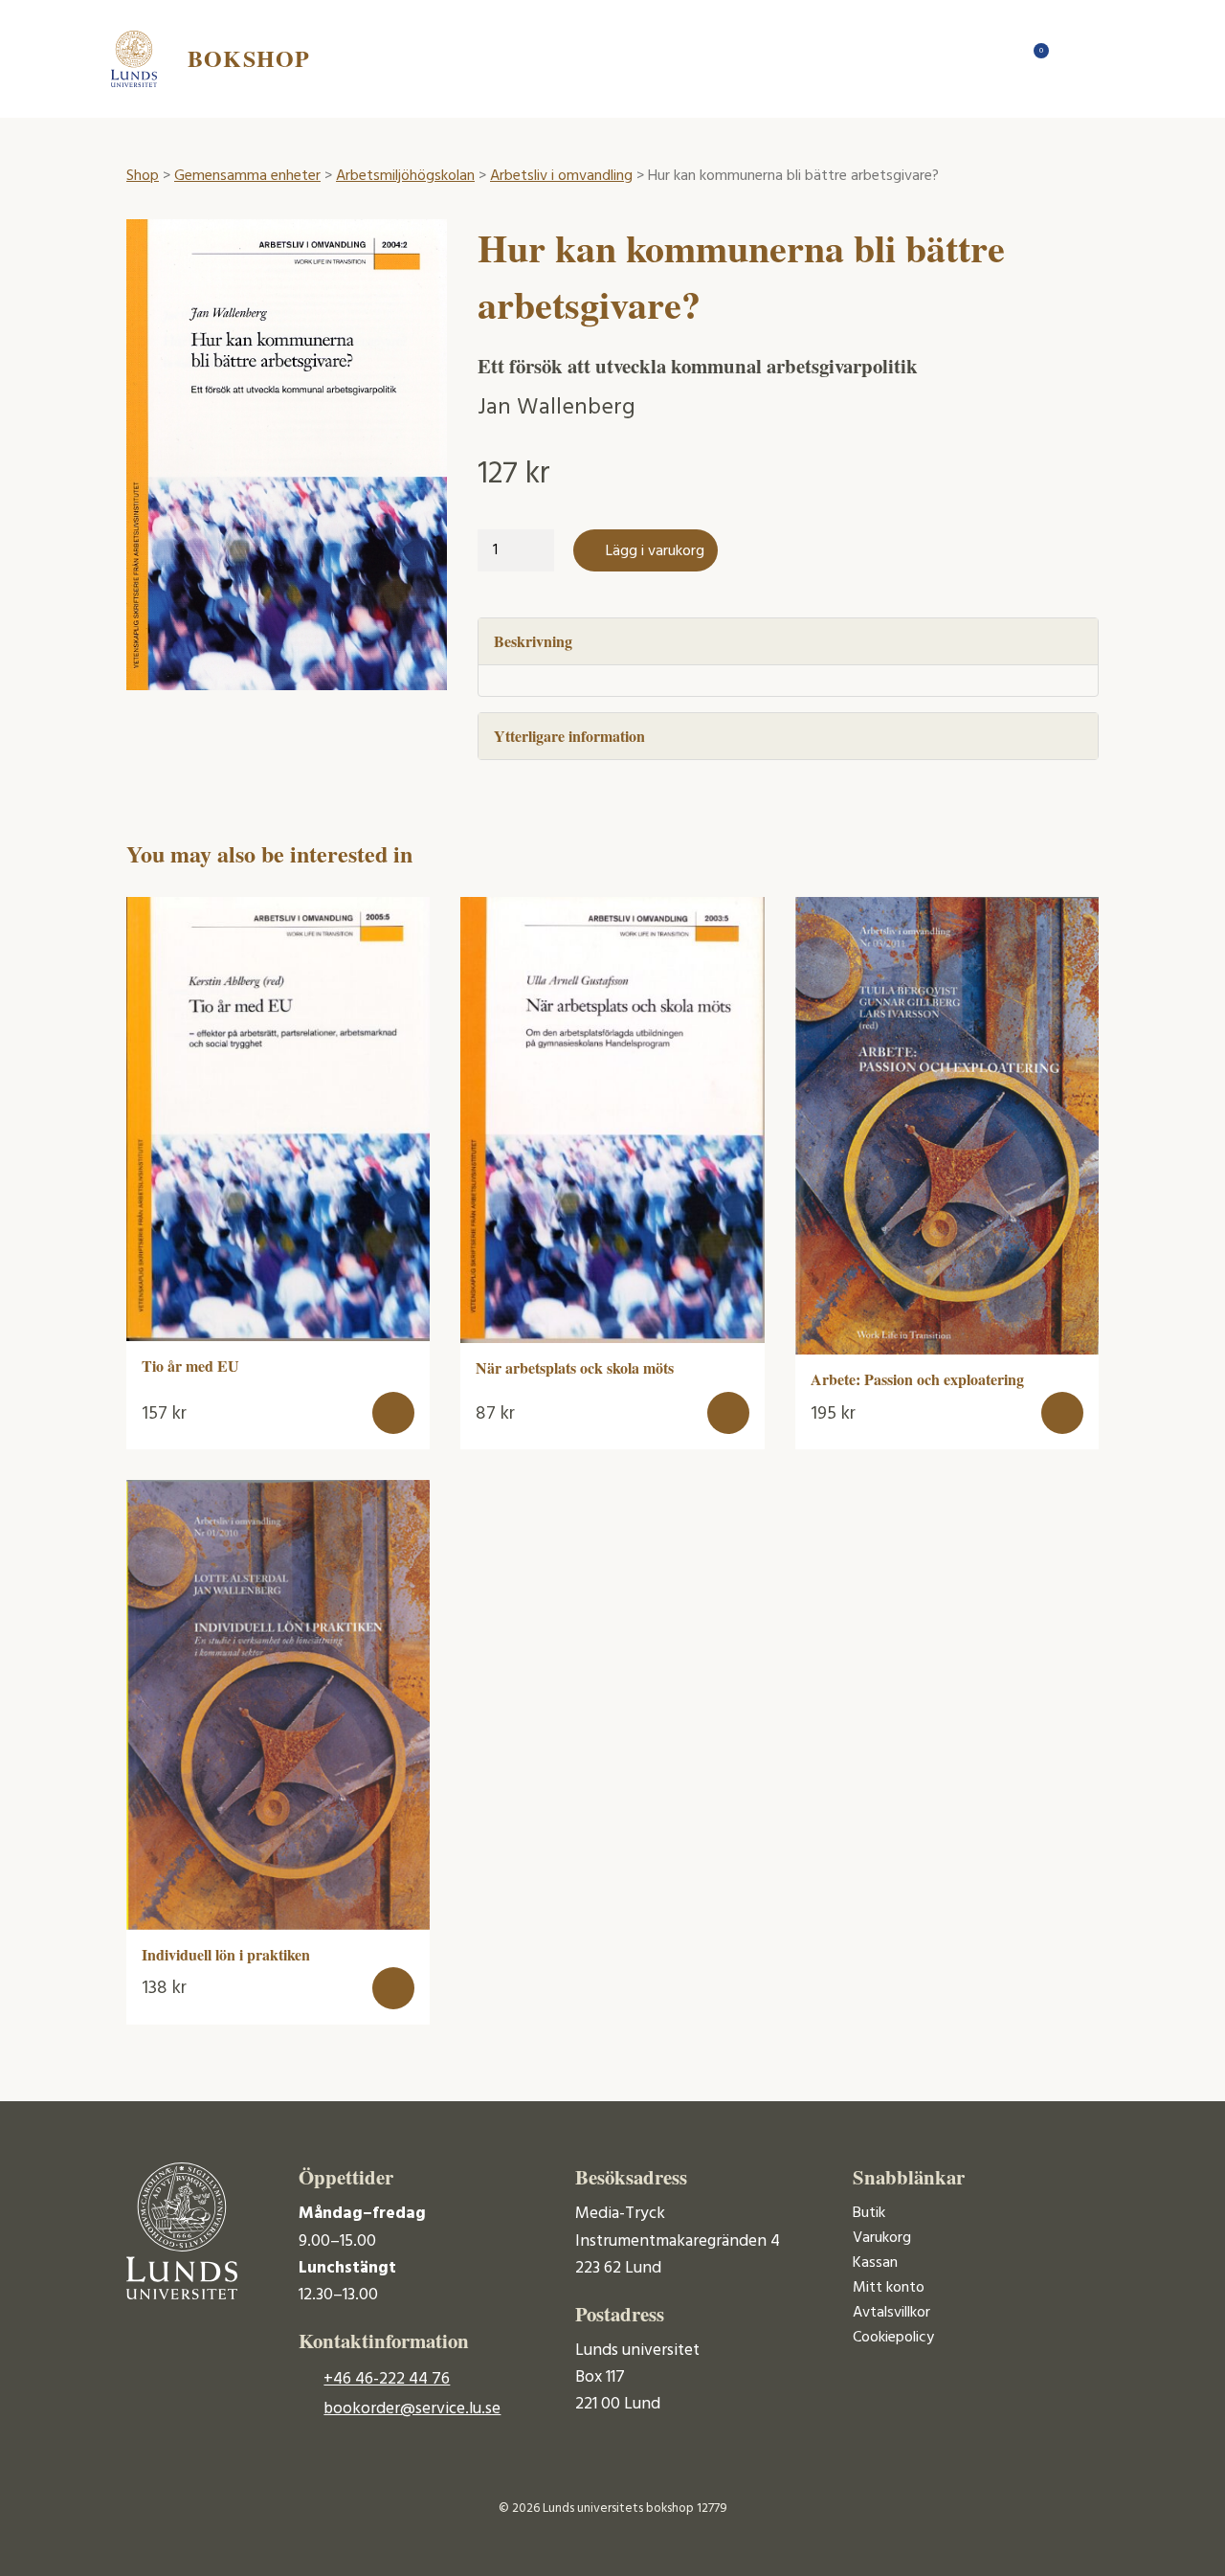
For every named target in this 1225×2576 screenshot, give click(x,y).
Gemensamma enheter (247, 176)
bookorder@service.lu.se (412, 2409)
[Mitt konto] (1072, 58)
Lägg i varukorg (655, 551)
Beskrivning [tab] (533, 641)
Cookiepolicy (893, 2338)
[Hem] (995, 58)
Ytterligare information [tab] (569, 736)
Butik (869, 2213)
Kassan (875, 2263)
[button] (393, 1413)
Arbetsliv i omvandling (561, 176)
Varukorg (882, 2238)
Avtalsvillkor (891, 2313)
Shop (143, 176)
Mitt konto (889, 2288)
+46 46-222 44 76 (387, 2379)
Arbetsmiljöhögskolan (405, 176)
